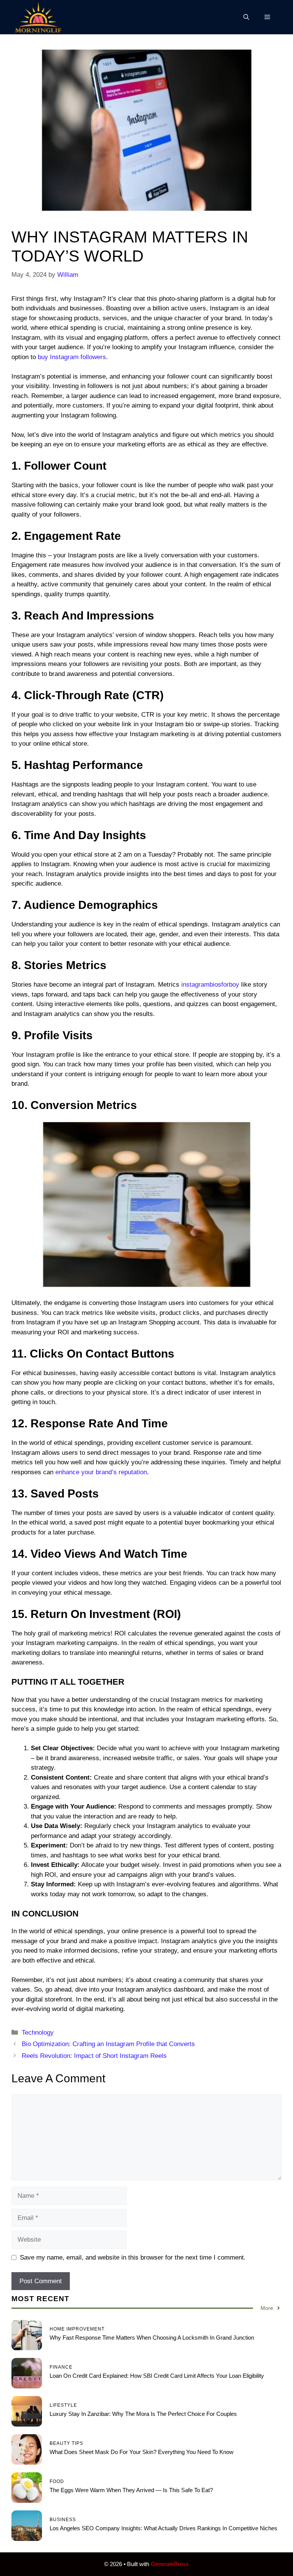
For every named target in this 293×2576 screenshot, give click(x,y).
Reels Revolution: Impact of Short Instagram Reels (94, 2056)
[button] (246, 17)
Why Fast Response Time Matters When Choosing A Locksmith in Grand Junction (152, 2338)
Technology (38, 2033)
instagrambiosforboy (209, 985)
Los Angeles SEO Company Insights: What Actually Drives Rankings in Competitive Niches (163, 2528)
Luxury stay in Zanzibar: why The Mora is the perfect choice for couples (144, 2414)
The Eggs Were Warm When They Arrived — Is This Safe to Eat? (131, 2490)
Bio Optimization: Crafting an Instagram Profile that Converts (108, 2044)
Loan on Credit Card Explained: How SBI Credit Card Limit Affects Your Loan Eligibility (157, 2376)
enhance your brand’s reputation (101, 1472)
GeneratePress (170, 2564)
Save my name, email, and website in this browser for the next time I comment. (133, 2257)
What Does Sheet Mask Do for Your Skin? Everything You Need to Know (142, 2452)
